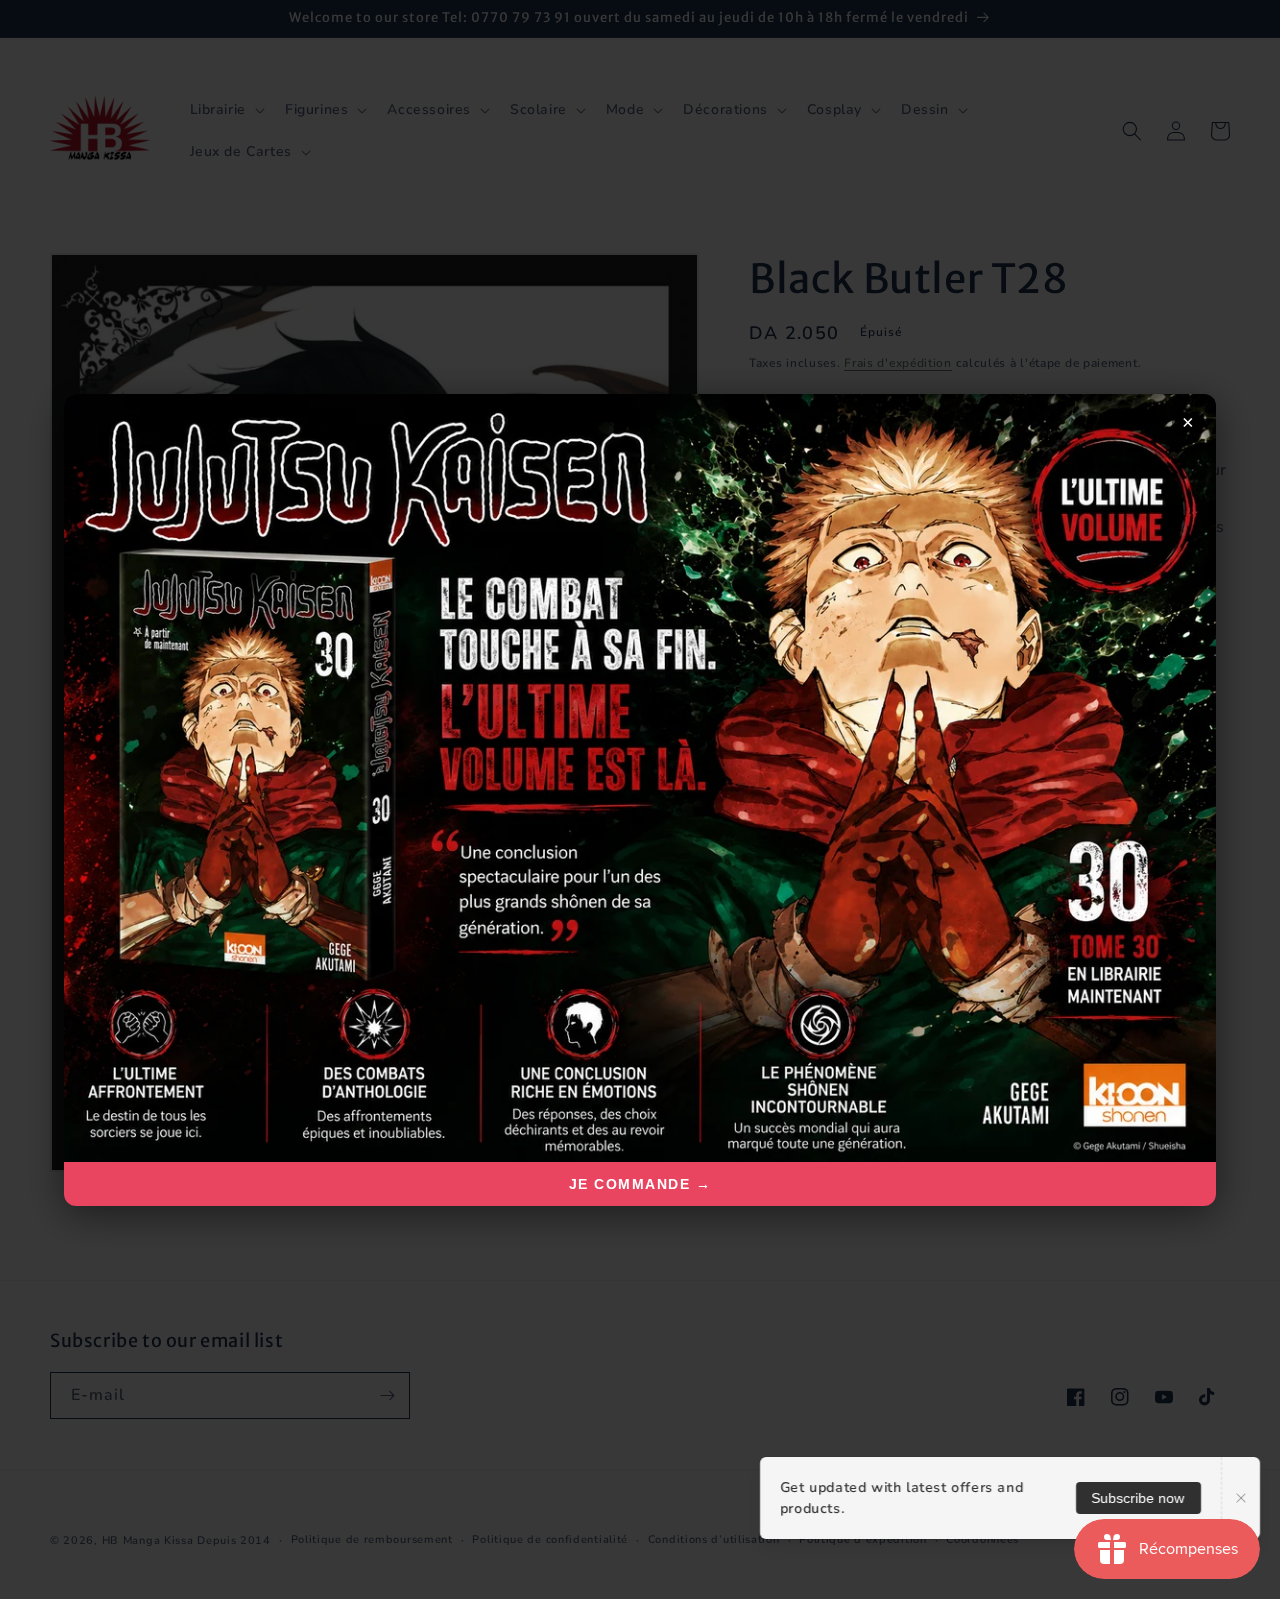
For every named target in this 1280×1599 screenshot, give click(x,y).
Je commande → (640, 1184)
